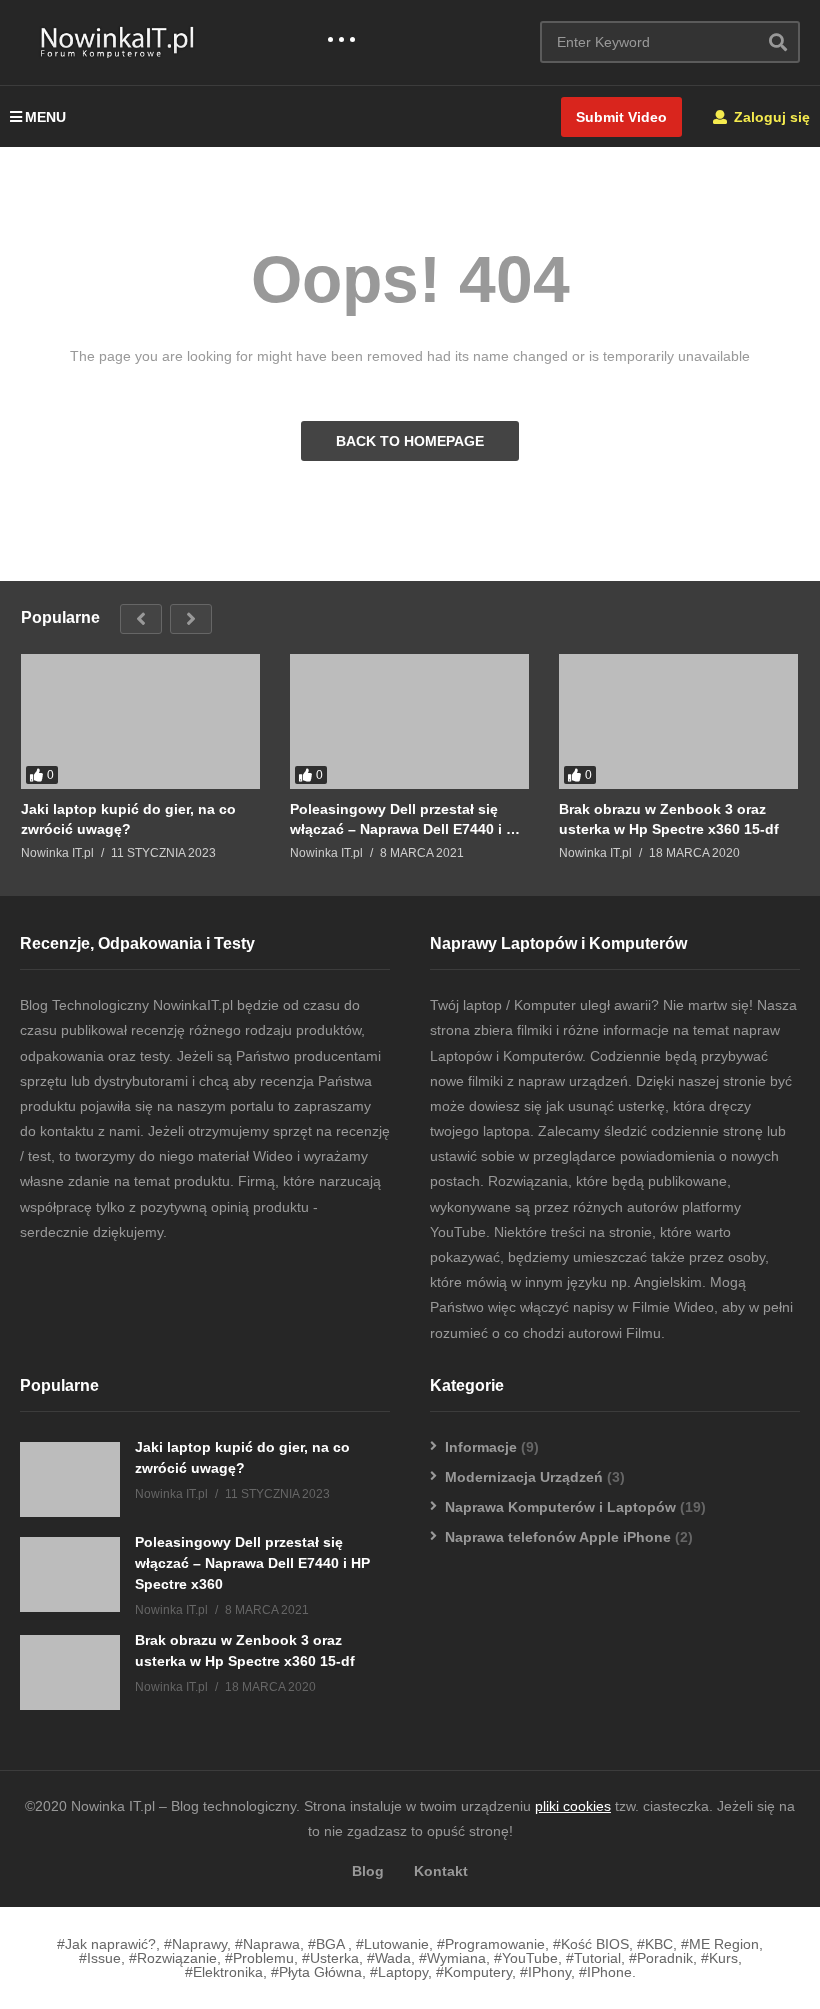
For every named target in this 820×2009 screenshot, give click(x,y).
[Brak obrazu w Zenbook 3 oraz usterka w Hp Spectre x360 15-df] (678, 721)
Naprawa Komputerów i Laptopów (560, 1507)
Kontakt (441, 1871)
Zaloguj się (770, 117)
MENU (45, 117)
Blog (368, 1871)
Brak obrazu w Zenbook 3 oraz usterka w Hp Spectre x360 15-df (669, 819)
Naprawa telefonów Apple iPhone (558, 1537)
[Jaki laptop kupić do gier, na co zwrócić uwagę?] (140, 721)
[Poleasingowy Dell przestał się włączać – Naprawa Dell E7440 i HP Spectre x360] (409, 721)
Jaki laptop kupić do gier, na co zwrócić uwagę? (128, 819)
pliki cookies (573, 1806)
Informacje (481, 1447)
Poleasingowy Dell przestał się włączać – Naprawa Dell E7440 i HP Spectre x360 (407, 819)
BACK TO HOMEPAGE (410, 441)
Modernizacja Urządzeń (524, 1477)
